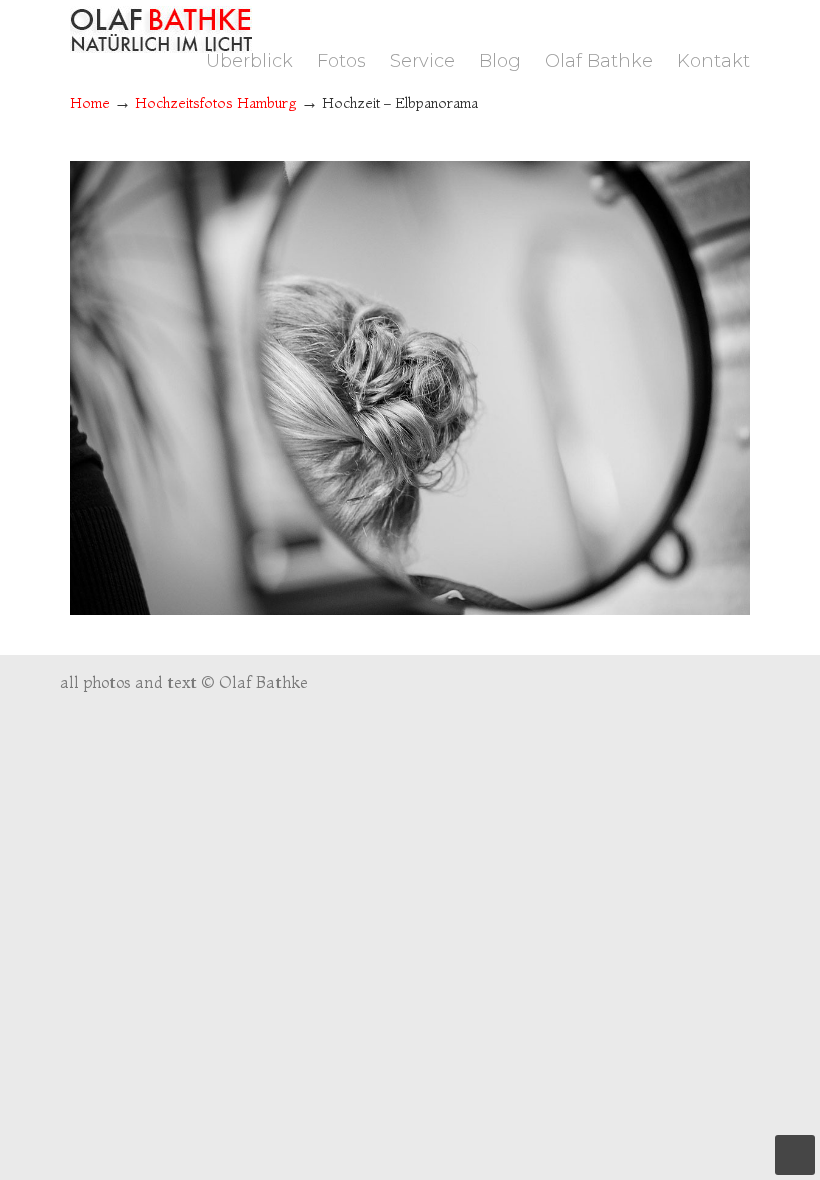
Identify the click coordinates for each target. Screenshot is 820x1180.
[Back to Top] (795, 1155)
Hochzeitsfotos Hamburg (216, 103)
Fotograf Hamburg (161, 29)
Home (90, 103)
